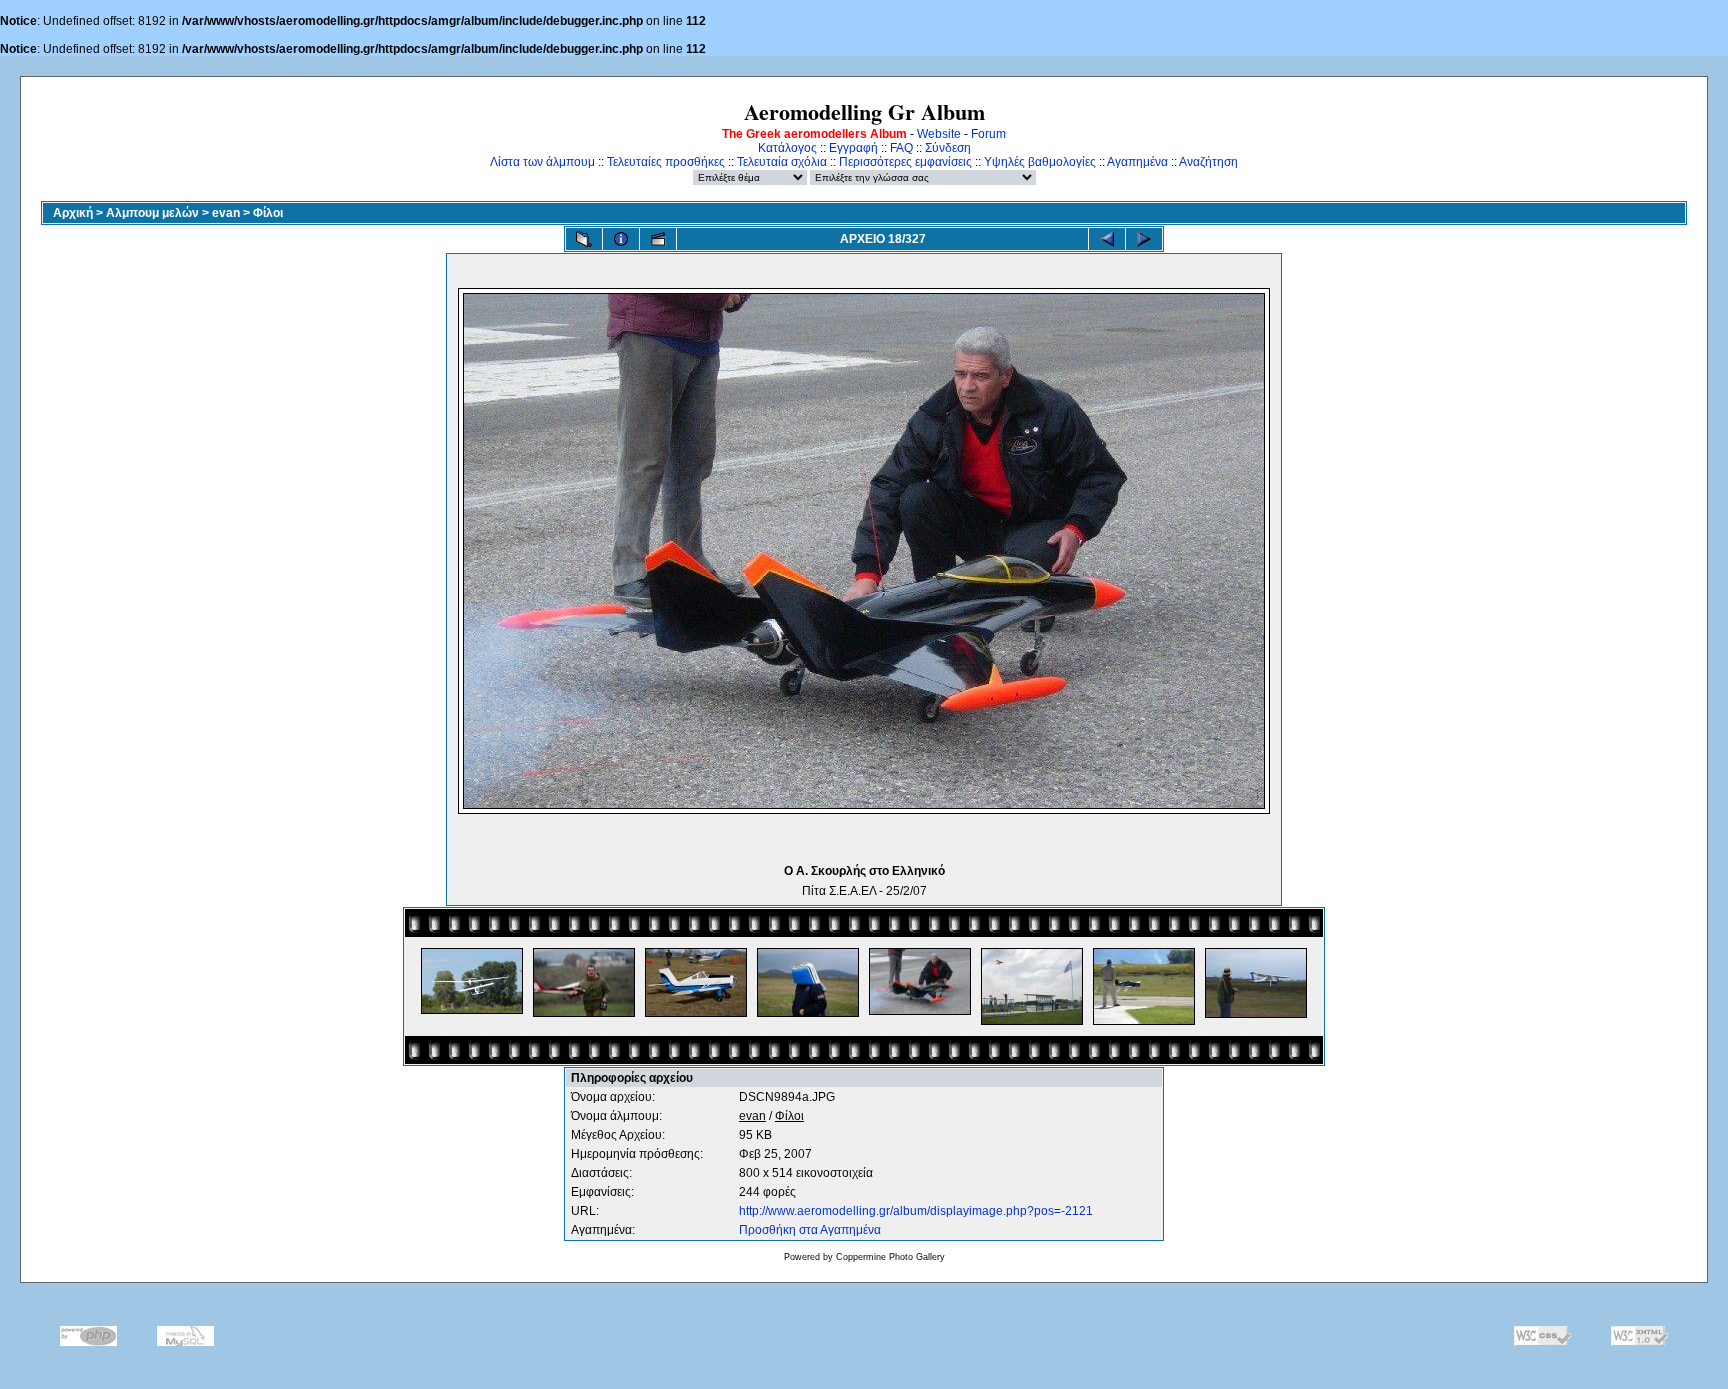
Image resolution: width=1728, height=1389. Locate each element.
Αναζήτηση (1208, 162)
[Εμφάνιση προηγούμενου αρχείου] (1107, 239)
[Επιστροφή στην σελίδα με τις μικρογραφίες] (584, 239)
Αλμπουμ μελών (152, 213)
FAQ (901, 148)
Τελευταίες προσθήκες (666, 162)
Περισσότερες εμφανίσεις (905, 162)
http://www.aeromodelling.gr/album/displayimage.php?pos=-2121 (916, 1211)
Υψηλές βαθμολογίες (1040, 162)
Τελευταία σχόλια (782, 162)
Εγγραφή (853, 148)
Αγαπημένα (1137, 162)
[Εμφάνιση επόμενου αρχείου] (1144, 239)
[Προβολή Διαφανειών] (658, 239)
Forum (988, 134)
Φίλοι (268, 213)
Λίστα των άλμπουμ (542, 162)
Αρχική (73, 213)
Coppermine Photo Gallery (890, 1257)
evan (226, 213)
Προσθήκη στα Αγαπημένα (810, 1230)
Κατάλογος (787, 148)
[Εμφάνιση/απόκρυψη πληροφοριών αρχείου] (621, 239)
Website (939, 134)
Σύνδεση (948, 148)
